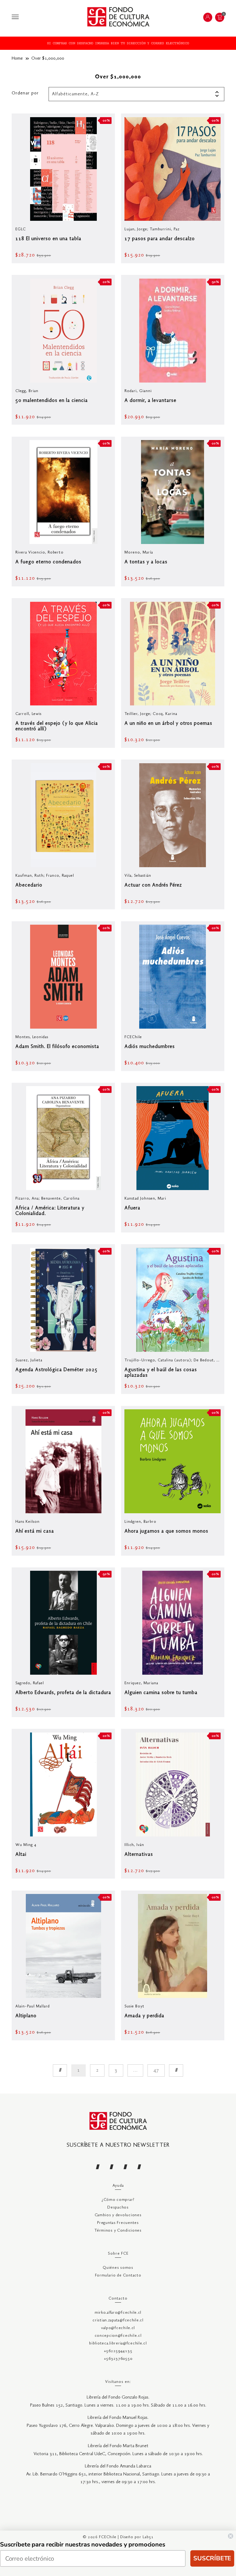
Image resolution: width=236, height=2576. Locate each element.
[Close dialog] (230, 2536)
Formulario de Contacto (118, 2275)
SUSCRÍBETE (212, 2558)
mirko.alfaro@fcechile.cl (118, 2313)
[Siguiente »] (176, 2070)
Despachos (118, 2207)
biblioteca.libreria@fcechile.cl (118, 2343)
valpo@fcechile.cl (118, 2328)
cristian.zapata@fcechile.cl (118, 2320)
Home (17, 58)
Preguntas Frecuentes (118, 2223)
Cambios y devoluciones (118, 2215)
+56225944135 (118, 2351)
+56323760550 (118, 2359)
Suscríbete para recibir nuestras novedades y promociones (83, 2544)
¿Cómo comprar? (118, 2200)
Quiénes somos (118, 2268)
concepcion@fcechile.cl (118, 2336)
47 (156, 2070)
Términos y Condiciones (118, 2231)
